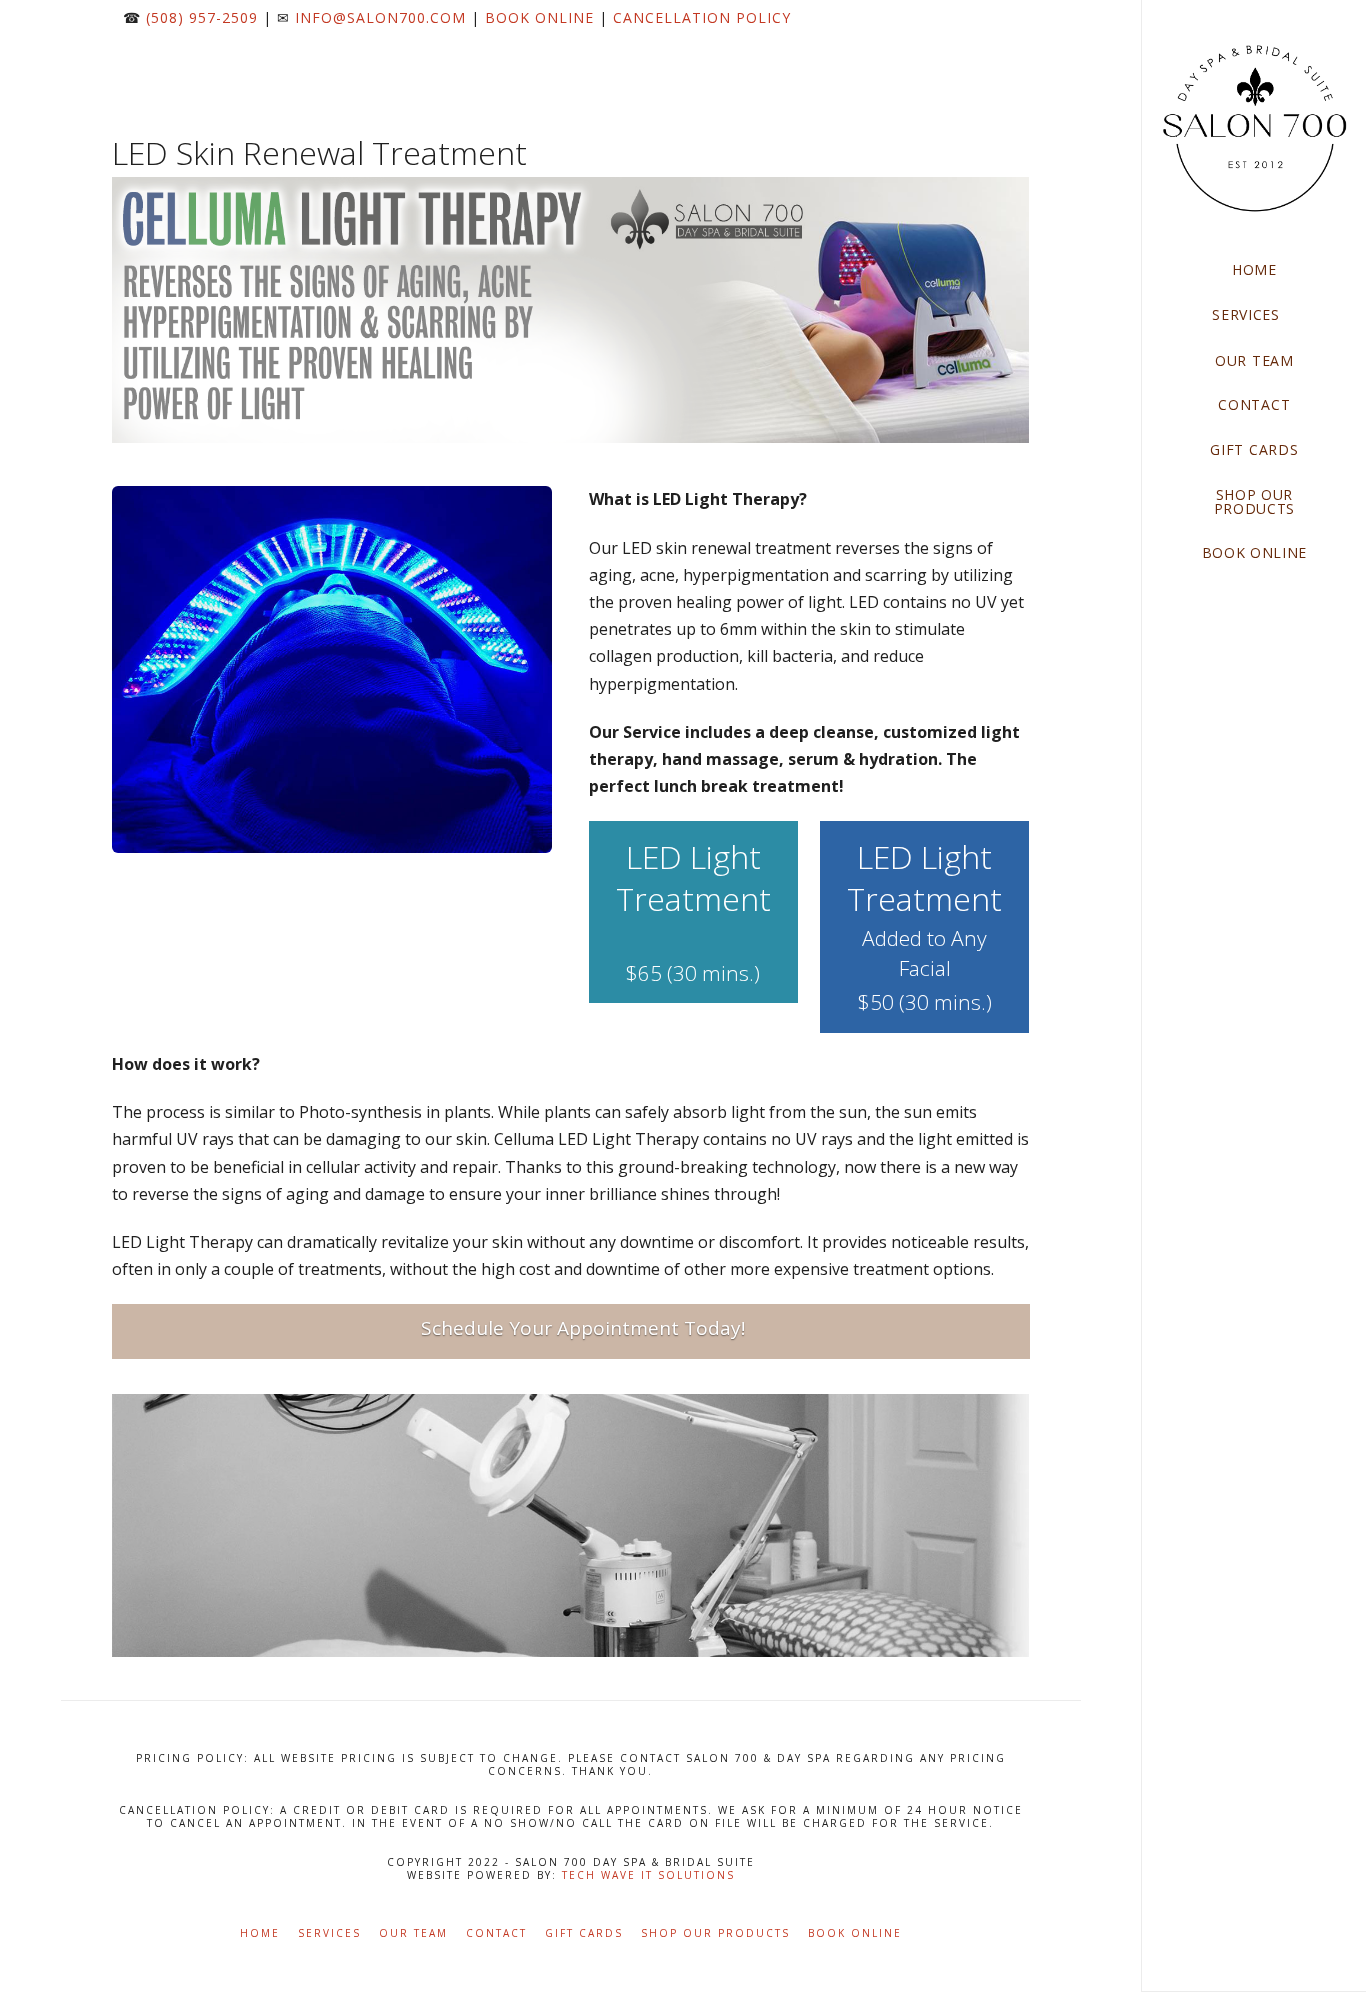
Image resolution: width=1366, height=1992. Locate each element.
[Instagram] (1018, 54)
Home (260, 1933)
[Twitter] (994, 54)
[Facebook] (970, 54)
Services (329, 1933)
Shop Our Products (715, 1933)
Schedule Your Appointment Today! (583, 1328)
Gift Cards (584, 1933)
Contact (496, 1933)
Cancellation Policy (702, 17)
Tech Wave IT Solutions (648, 1875)
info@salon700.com (380, 17)
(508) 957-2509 (202, 17)
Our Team (413, 1933)
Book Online (539, 17)
